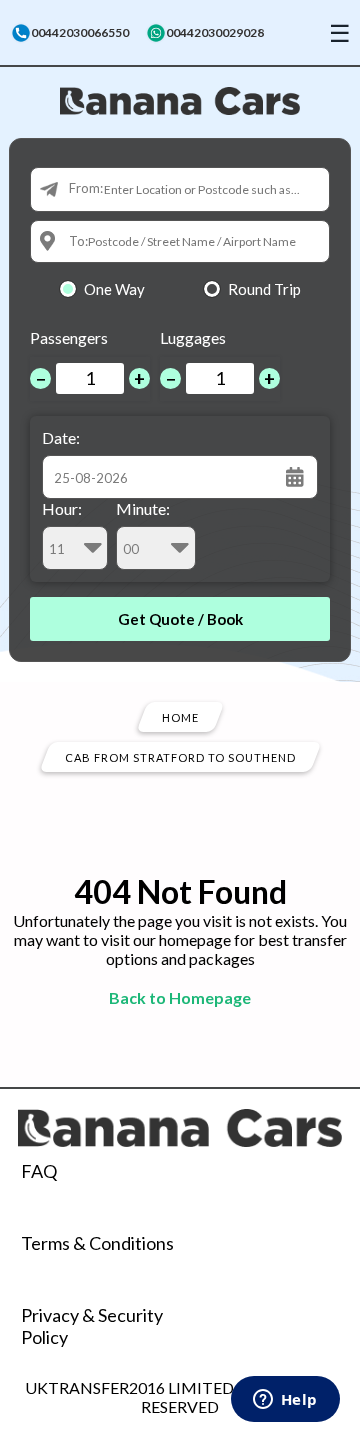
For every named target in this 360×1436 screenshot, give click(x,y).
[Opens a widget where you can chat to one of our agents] (285, 1401)
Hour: (62, 508)
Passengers (69, 337)
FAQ (39, 1171)
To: (78, 241)
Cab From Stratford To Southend (180, 756)
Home (180, 716)
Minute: (143, 508)
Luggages (193, 337)
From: (86, 188)
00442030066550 (80, 32)
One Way (114, 289)
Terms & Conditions (97, 1243)
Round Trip (264, 289)
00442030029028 (215, 32)
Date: (61, 437)
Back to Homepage (180, 997)
